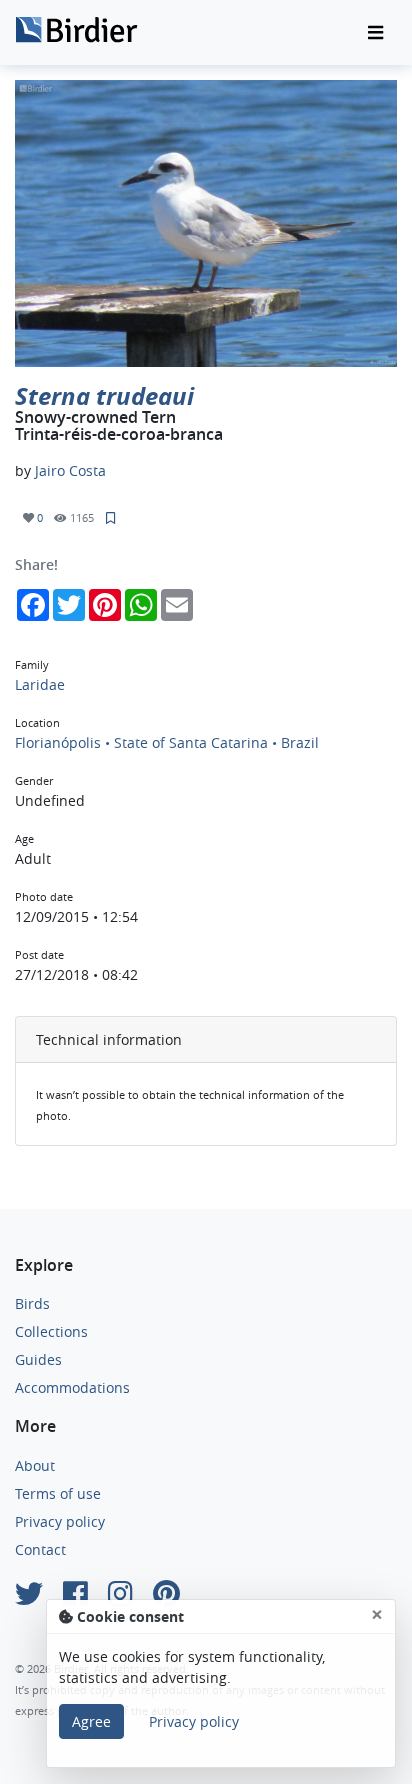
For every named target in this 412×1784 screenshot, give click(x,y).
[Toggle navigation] (375, 33)
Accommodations (72, 1387)
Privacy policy (60, 1521)
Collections (51, 1331)
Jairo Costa (70, 470)
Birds (32, 1303)
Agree (91, 1721)
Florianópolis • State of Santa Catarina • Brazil (167, 742)
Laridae (40, 684)
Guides (38, 1359)
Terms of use (58, 1493)
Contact (40, 1549)
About (35, 1465)
